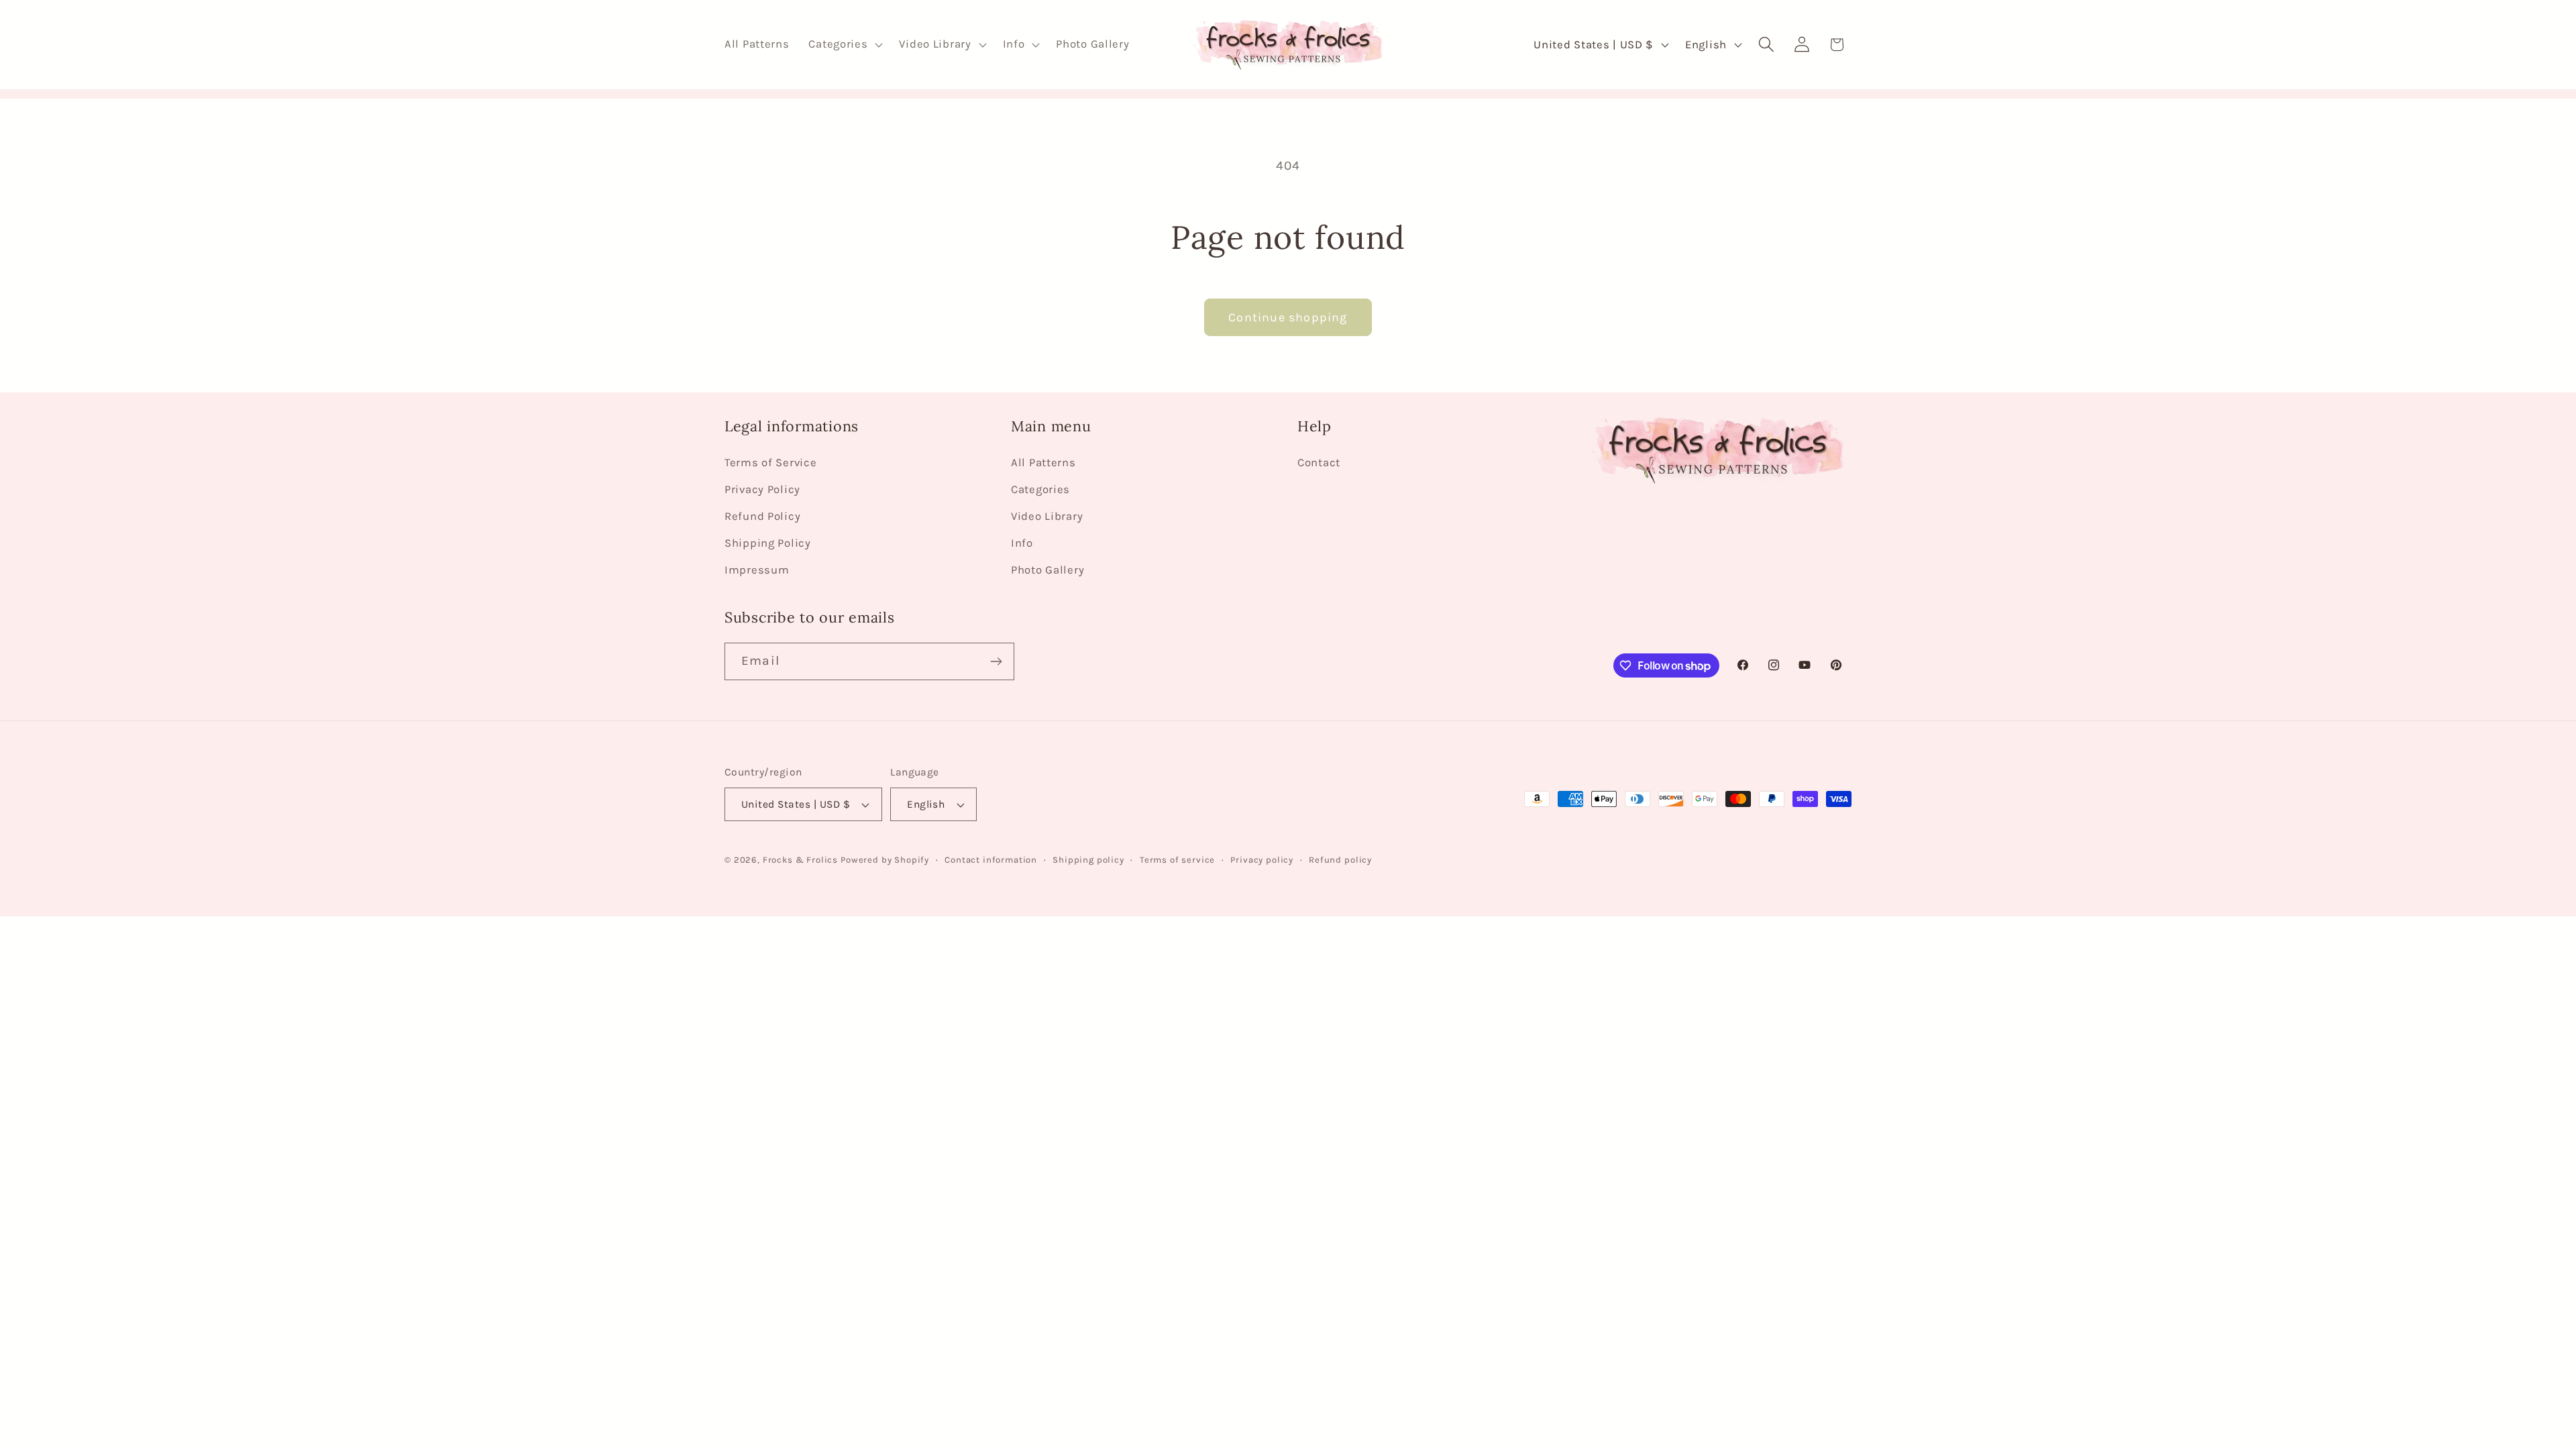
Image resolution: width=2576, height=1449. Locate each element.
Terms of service (1177, 860)
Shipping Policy (768, 543)
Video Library (1047, 516)
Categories (1040, 489)
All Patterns (1043, 463)
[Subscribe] (996, 661)
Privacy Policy (762, 489)
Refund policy (1340, 860)
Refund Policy (762, 516)
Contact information (991, 860)
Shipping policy (1088, 860)
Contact (1319, 463)
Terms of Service (771, 463)
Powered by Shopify (885, 860)
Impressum (757, 570)
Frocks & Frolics (800, 860)
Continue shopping (1288, 317)
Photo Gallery (1048, 570)
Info (1022, 543)
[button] (844, 45)
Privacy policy (1262, 860)
